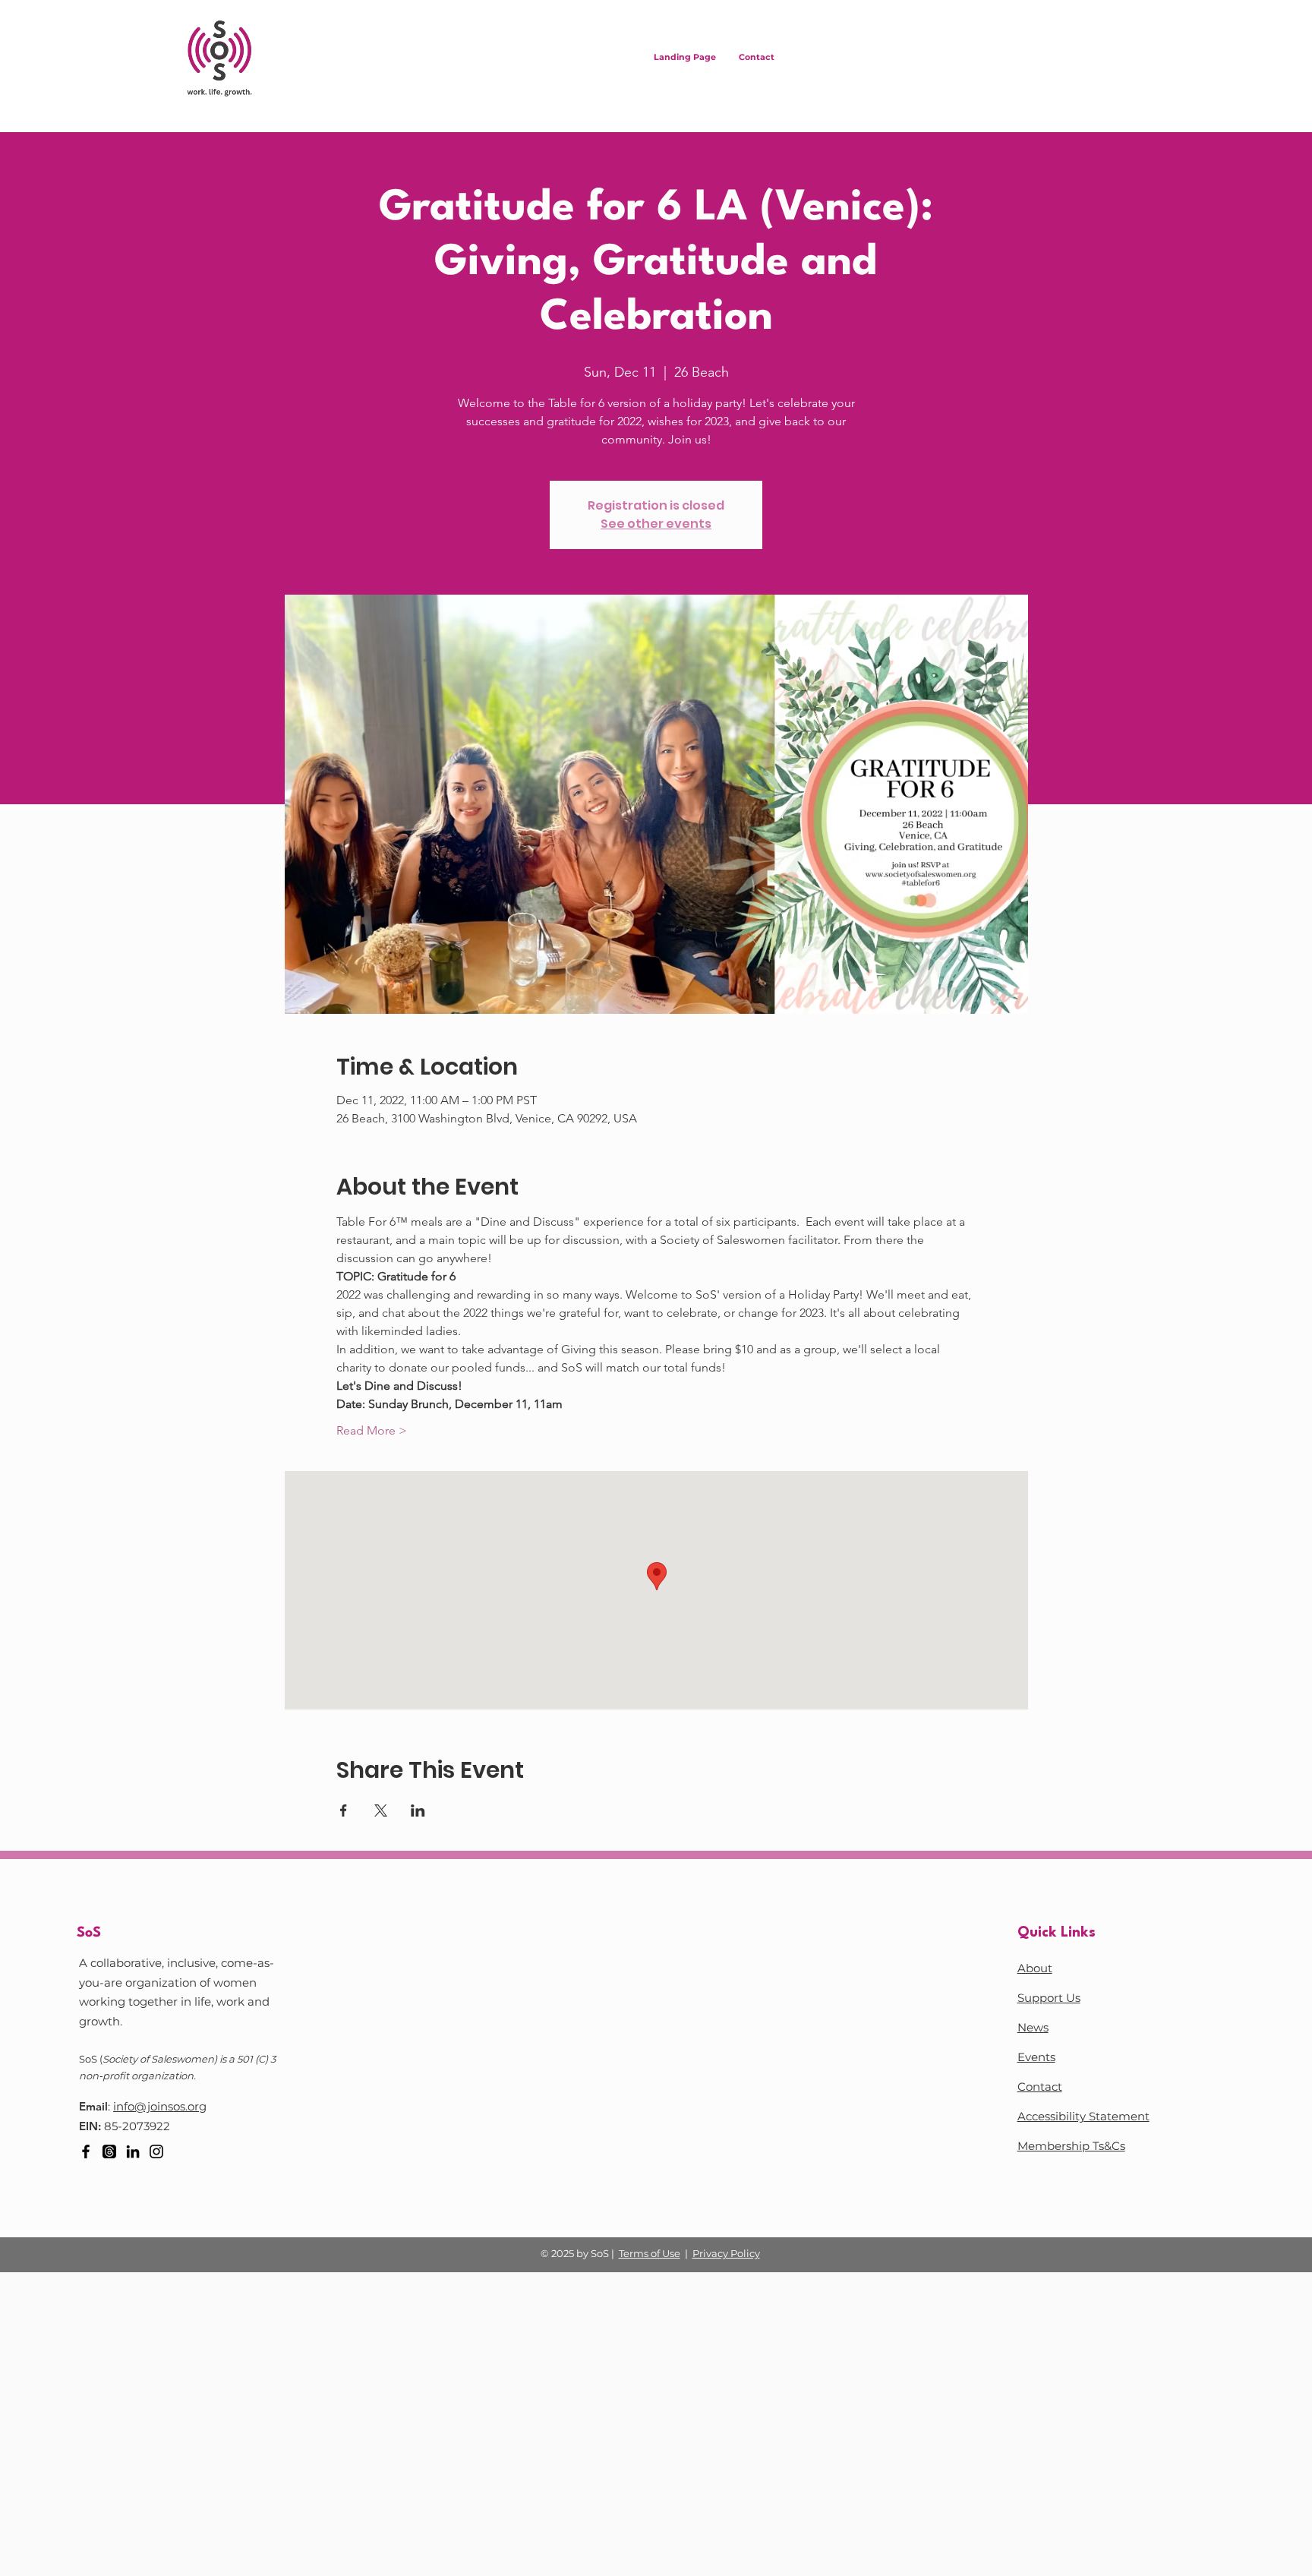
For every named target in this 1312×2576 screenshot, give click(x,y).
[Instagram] (156, 2151)
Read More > (372, 1430)
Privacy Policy (726, 2253)
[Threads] (109, 2151)
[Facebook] (86, 2151)
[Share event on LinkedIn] (418, 1810)
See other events (656, 524)
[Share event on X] (381, 1810)
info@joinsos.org (160, 2106)
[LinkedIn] (133, 2151)
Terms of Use (650, 2253)
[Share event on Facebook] (344, 1810)
